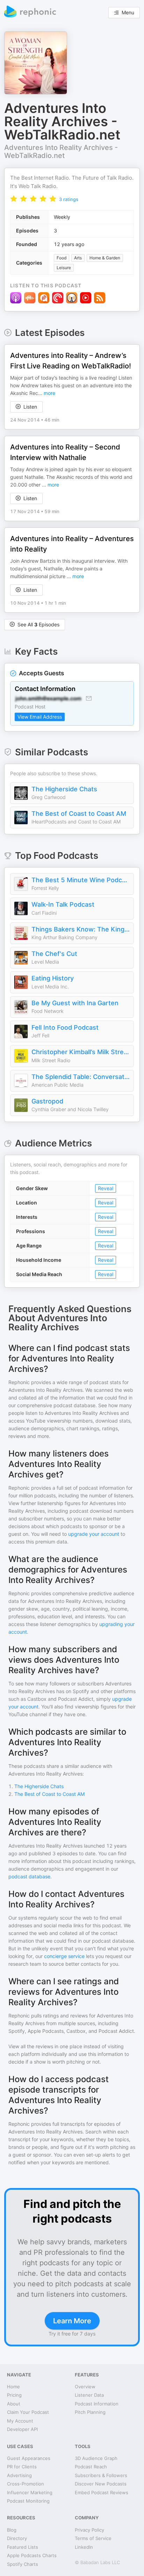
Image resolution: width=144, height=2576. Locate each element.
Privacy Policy (89, 2530)
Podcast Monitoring (28, 2501)
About (14, 2404)
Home (13, 2387)
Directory (17, 2538)
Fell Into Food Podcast (65, 1027)
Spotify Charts (23, 2564)
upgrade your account (94, 1534)
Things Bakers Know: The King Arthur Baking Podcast (81, 929)
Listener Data (89, 2395)
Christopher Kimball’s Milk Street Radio (81, 1052)
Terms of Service (93, 2538)
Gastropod (47, 1101)
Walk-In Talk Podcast (63, 904)
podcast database (29, 1876)
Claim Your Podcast (28, 2412)
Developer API (22, 2429)
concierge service (64, 1956)
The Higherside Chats (64, 789)
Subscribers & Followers (101, 2475)
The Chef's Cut (54, 954)
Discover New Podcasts (101, 2484)
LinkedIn (84, 2547)
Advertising (19, 2475)
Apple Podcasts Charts (32, 2555)
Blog (12, 2530)
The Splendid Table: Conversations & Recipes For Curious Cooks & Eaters (81, 1077)
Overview (85, 2387)
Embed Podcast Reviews (102, 2492)
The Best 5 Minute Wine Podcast (81, 880)
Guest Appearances (29, 2458)
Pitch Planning (90, 2412)
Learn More (72, 2321)
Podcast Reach (91, 2467)
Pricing (14, 2395)
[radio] (14, 199)
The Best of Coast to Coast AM (79, 814)
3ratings (69, 199)
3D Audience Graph (96, 2458)
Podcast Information (97, 2404)
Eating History (53, 978)
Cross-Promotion (26, 2484)
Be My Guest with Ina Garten (75, 1003)
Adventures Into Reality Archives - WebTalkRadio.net (61, 152)
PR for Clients (22, 2467)
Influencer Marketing (30, 2492)
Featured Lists (23, 2547)
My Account (20, 2421)
